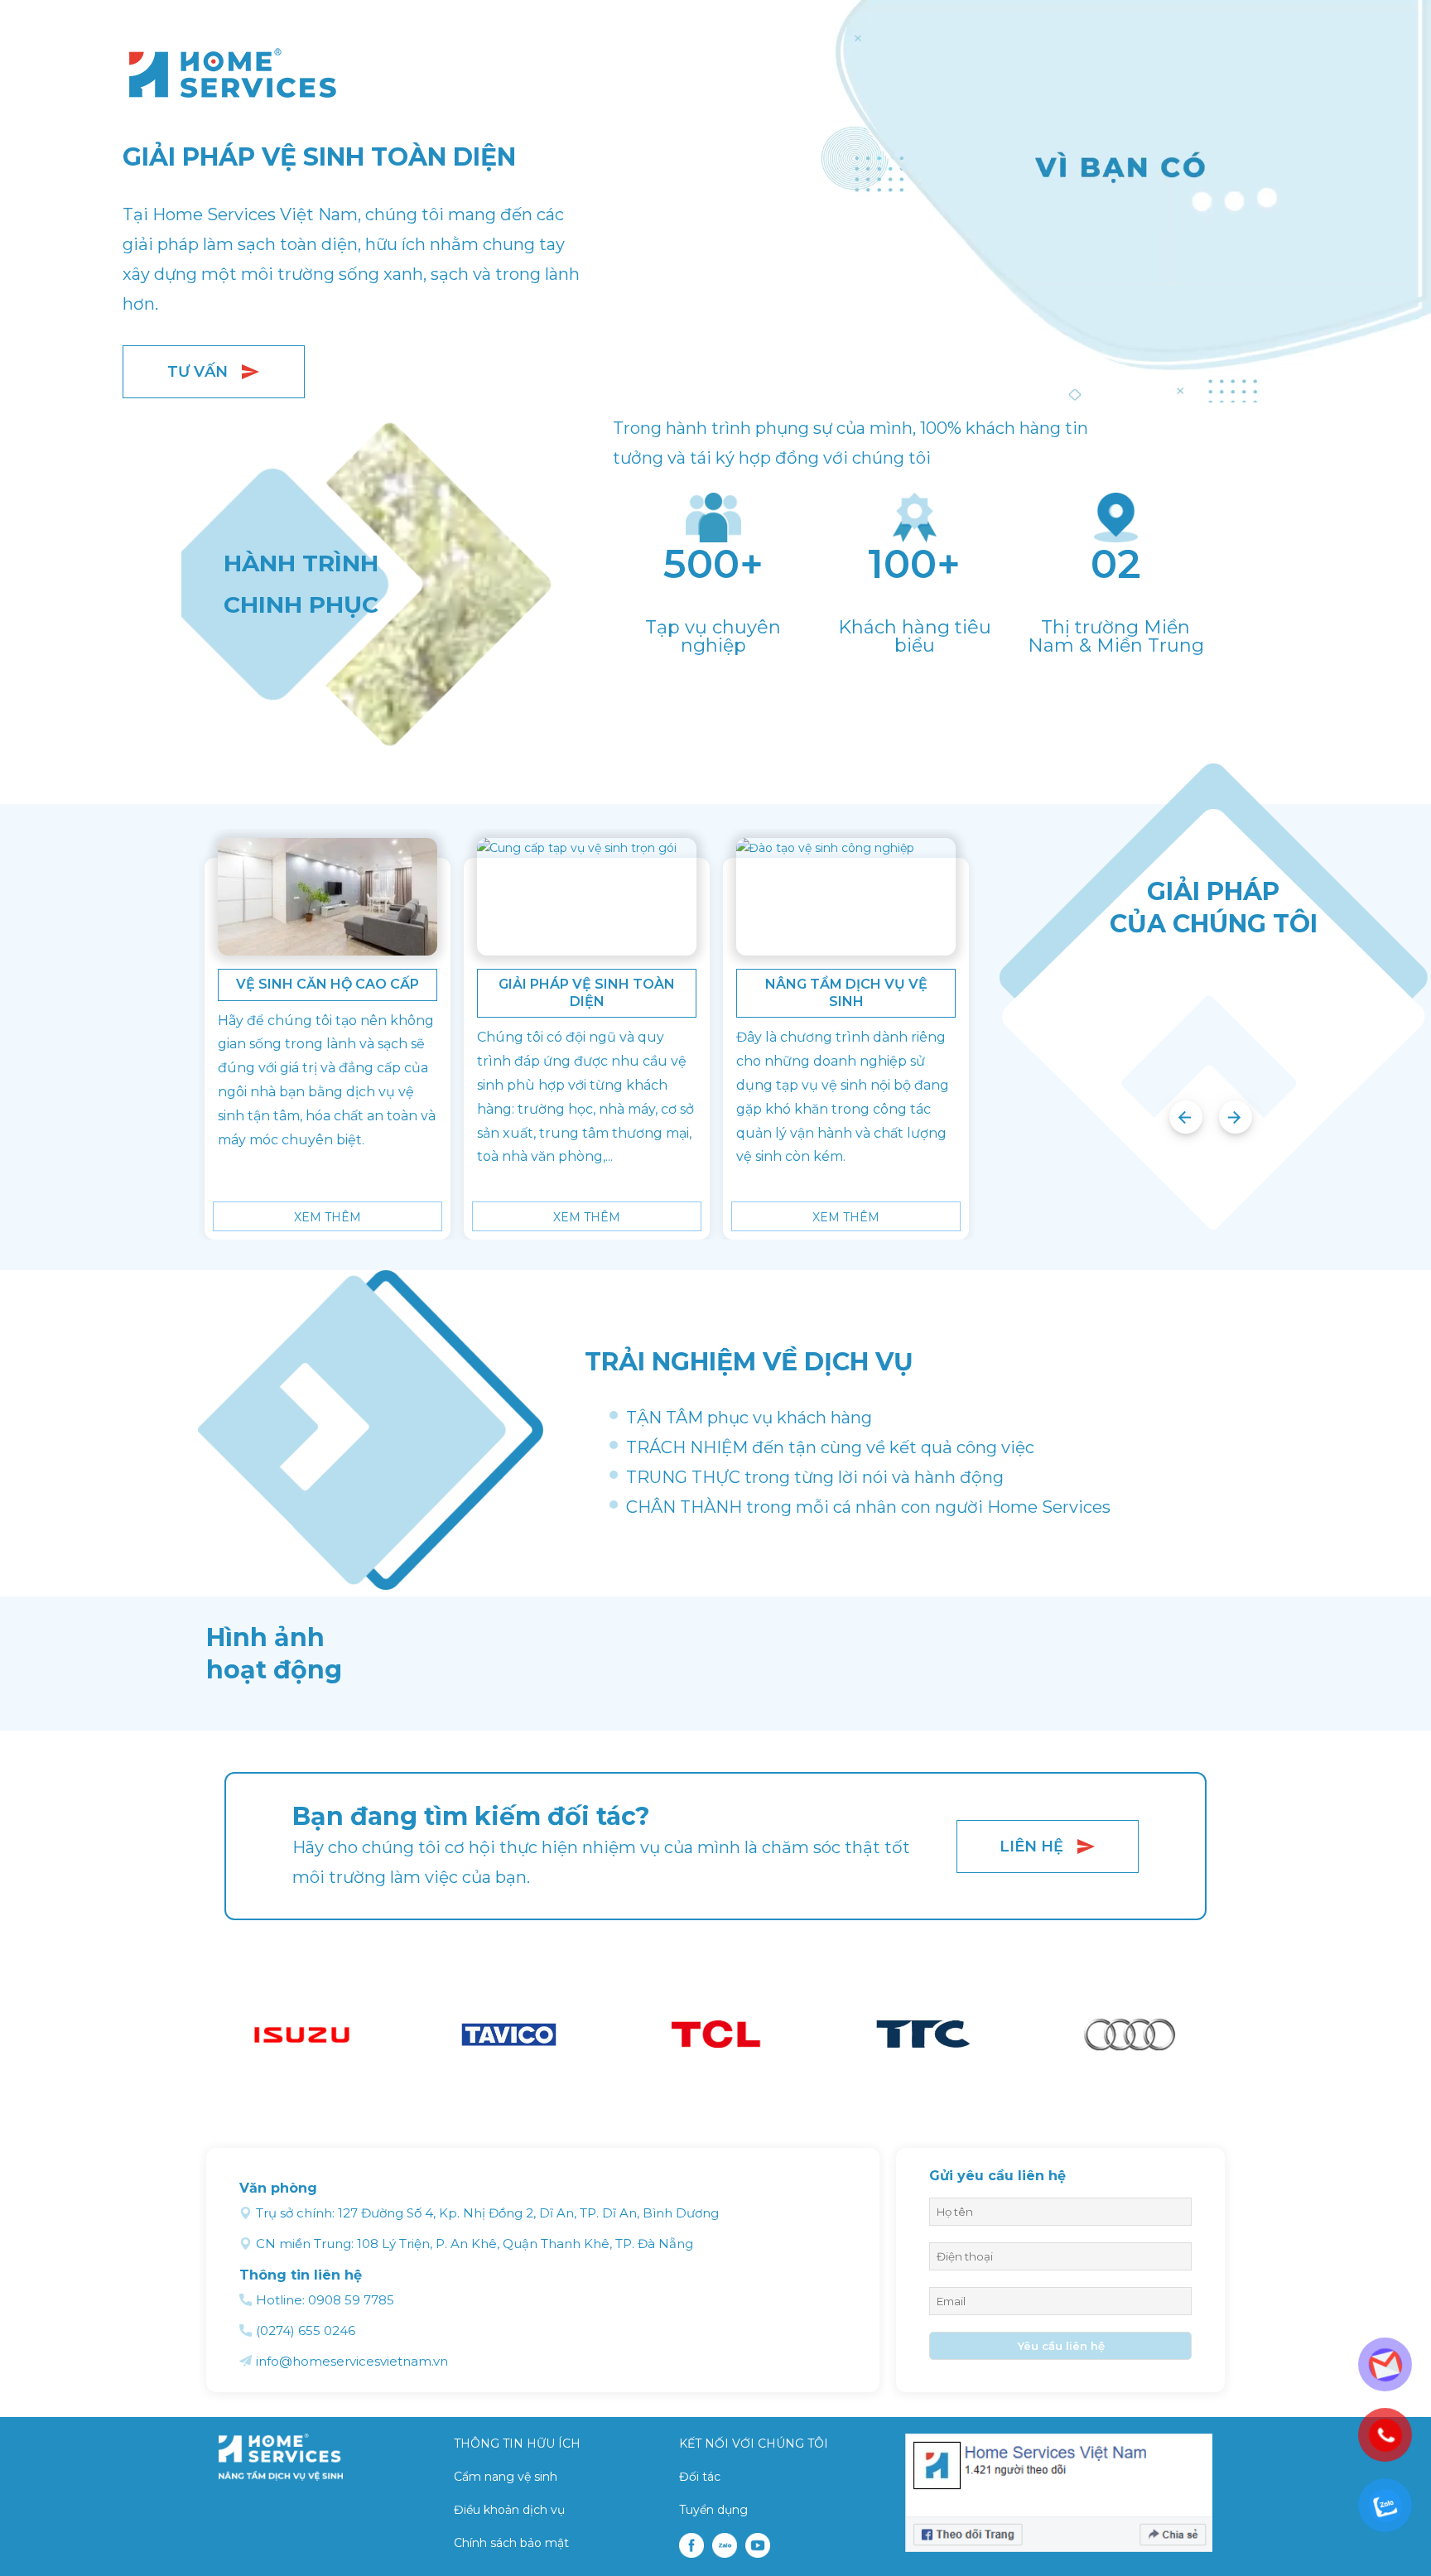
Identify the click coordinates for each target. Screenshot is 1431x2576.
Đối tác (700, 2477)
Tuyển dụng (713, 2510)
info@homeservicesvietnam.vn (352, 2361)
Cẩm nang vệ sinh (506, 2477)
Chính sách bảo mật (511, 2543)
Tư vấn (198, 372)
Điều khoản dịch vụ (509, 2510)
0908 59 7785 (351, 2300)
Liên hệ (1031, 1847)
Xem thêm (328, 1217)
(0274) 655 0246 (306, 2330)
